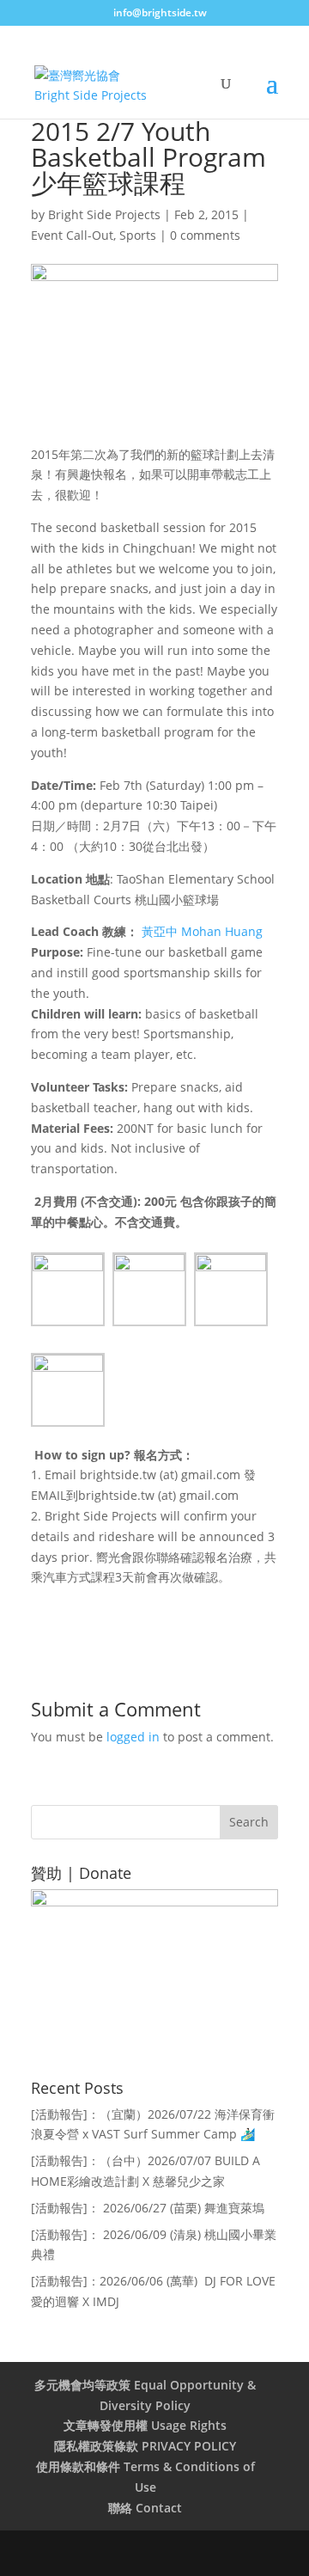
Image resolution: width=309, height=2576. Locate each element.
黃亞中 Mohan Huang (202, 931)
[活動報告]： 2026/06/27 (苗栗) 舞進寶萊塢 (148, 2208)
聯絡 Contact (145, 2508)
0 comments (205, 235)
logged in (133, 1737)
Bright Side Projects (104, 214)
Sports (138, 235)
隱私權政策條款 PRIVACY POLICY (145, 2446)
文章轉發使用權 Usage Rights (145, 2425)
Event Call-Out (72, 235)
